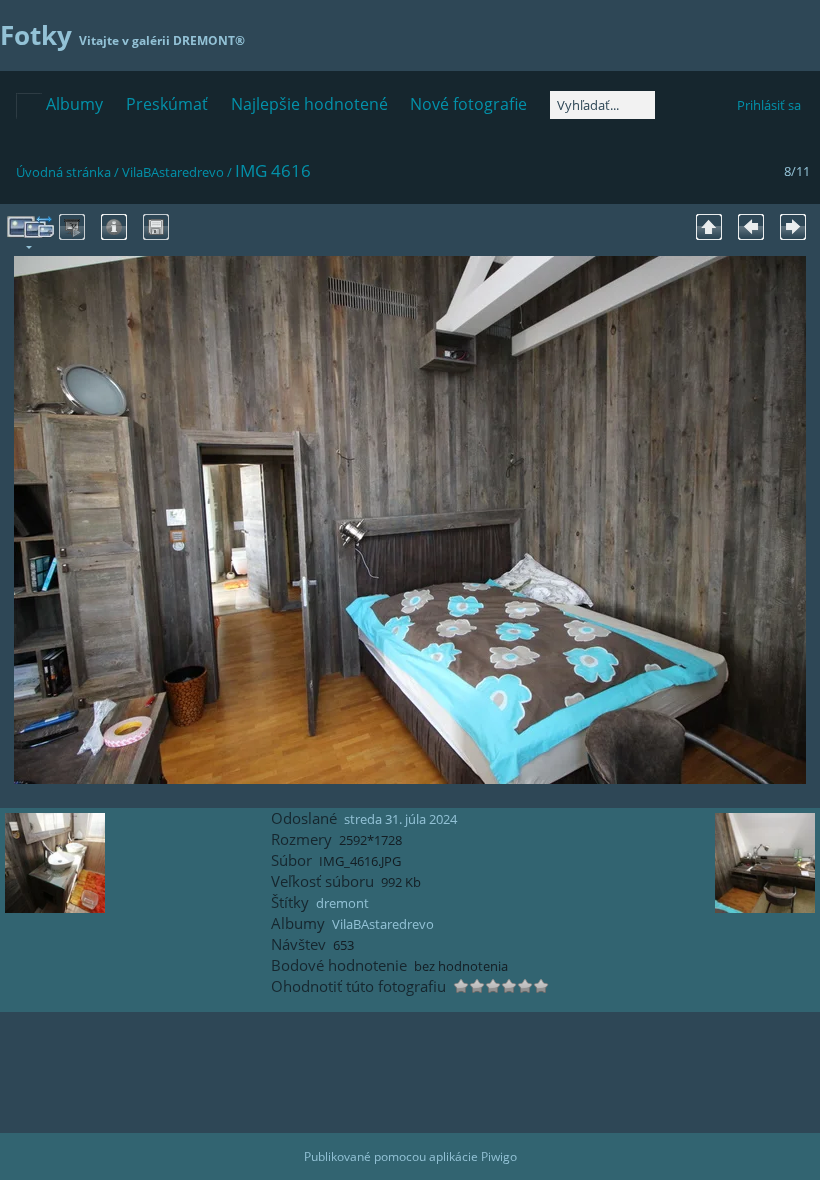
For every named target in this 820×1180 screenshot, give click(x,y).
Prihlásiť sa (769, 105)
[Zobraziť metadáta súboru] (114, 227)
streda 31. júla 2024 (400, 819)
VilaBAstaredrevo (173, 172)
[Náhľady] (709, 227)
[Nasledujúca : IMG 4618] (793, 227)
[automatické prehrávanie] (72, 227)
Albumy (74, 104)
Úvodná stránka (63, 172)
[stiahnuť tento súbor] (156, 227)
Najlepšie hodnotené (309, 104)
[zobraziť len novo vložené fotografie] (29, 106)
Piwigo (499, 1156)
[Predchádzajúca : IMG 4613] (751, 227)
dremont (342, 903)
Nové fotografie (468, 104)
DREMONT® (209, 40)
